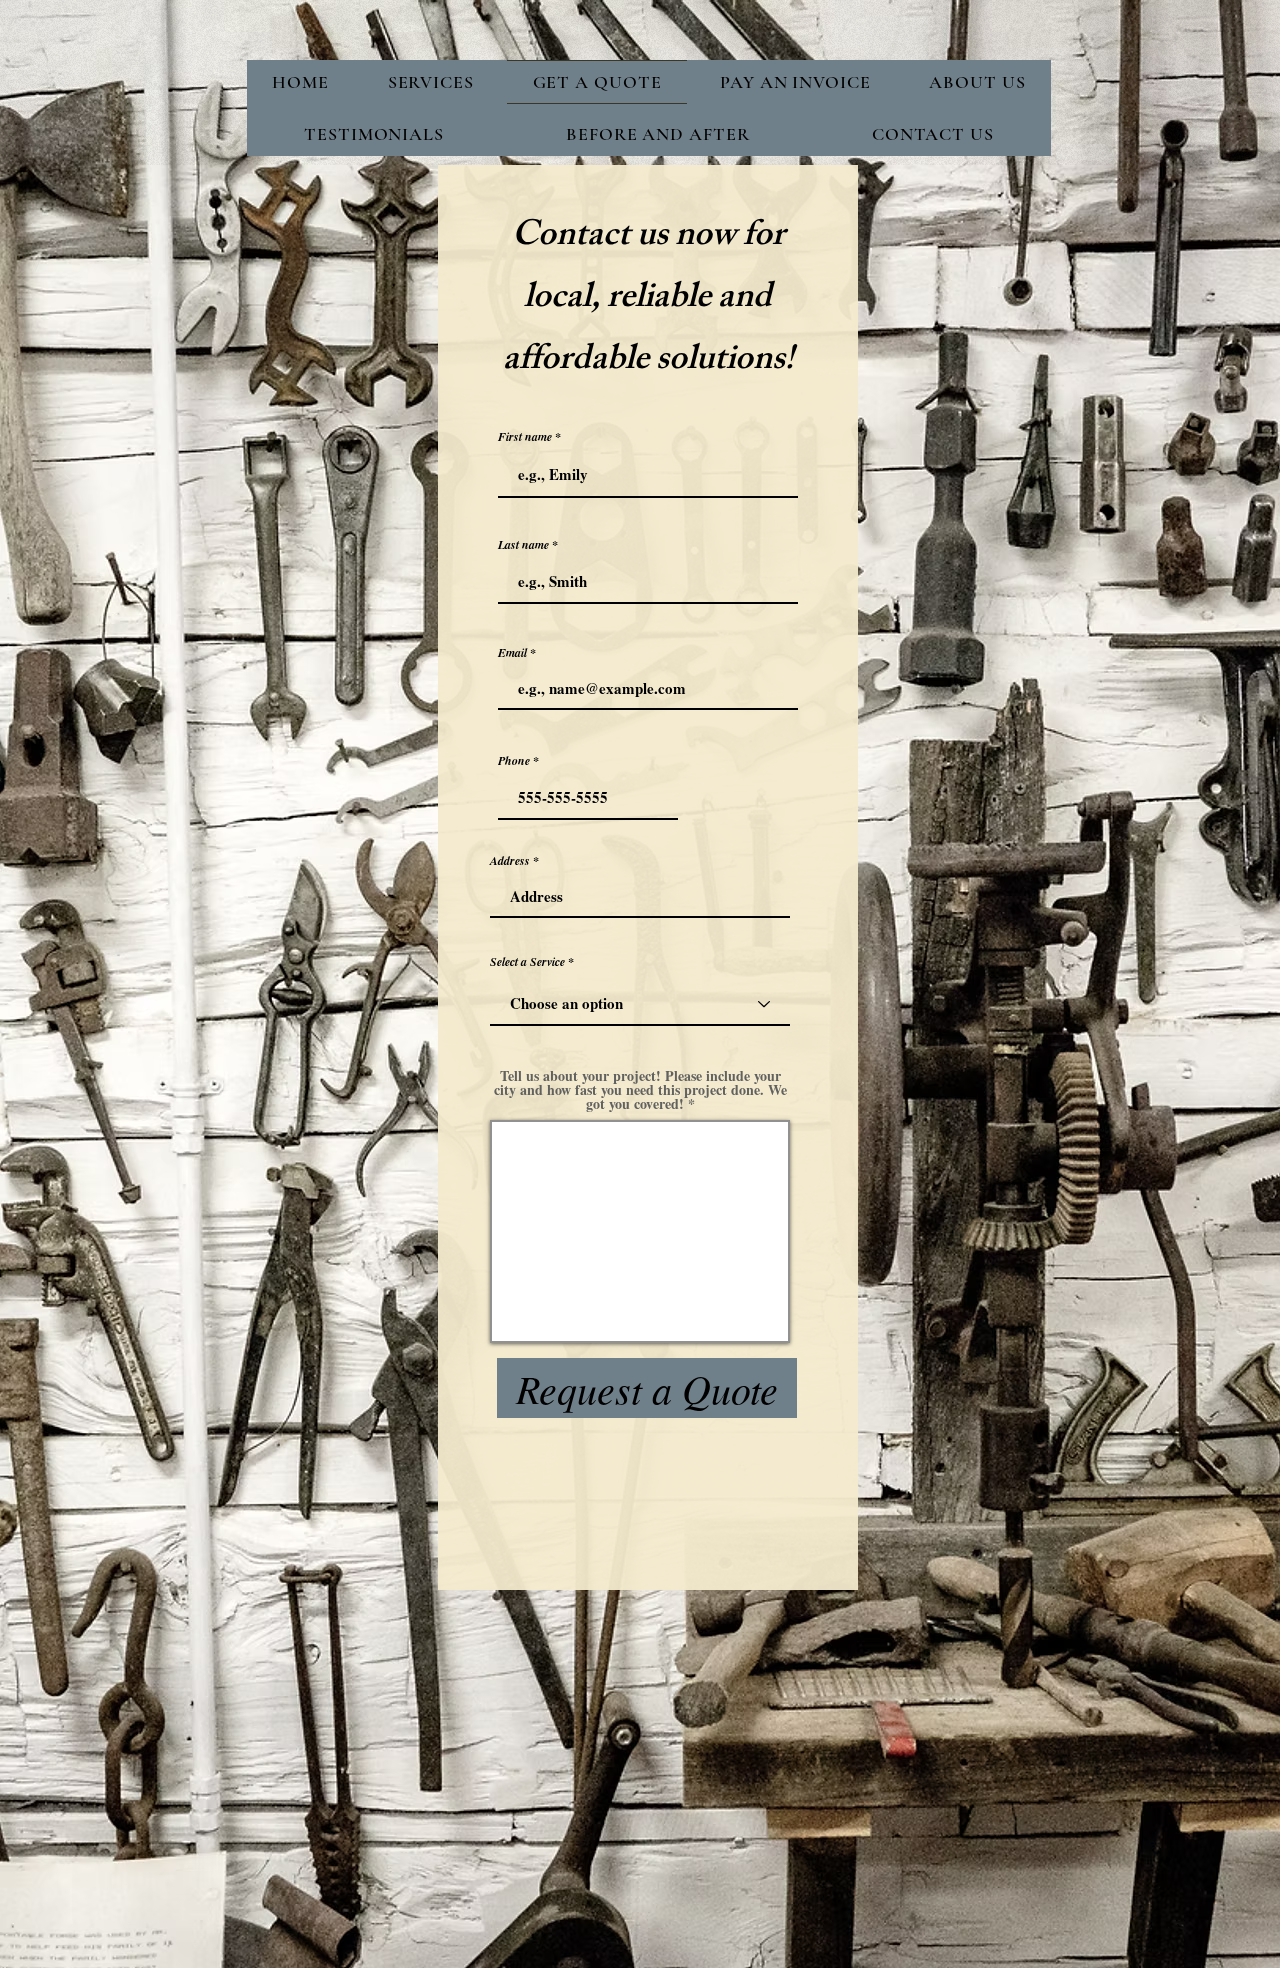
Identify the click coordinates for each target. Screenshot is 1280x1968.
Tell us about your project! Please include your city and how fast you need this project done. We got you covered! (640, 1090)
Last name (523, 545)
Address (510, 861)
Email (512, 653)
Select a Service (527, 962)
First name (525, 437)
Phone (514, 761)
